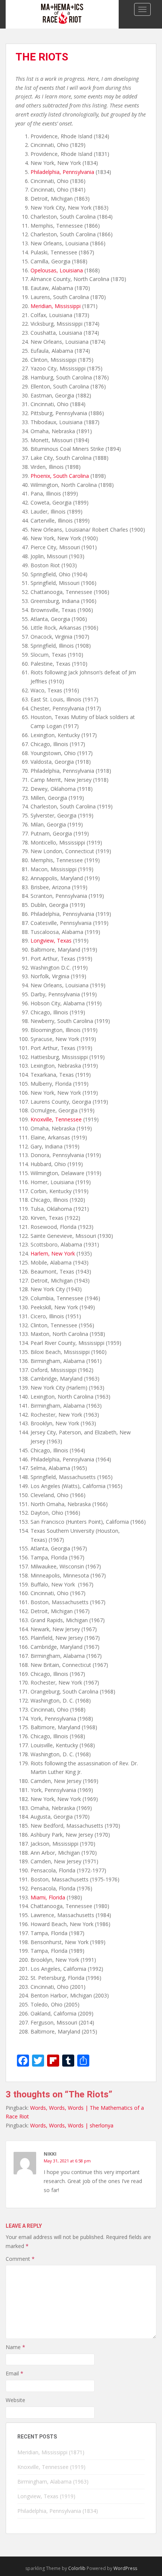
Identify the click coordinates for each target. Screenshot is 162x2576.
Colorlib (77, 2568)
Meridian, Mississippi (56, 306)
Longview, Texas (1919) (46, 2496)
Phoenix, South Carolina (60, 476)
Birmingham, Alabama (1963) (53, 2482)
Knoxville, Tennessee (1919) (51, 2467)
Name (15, 2347)
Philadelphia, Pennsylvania (62, 172)
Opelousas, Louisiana (57, 270)
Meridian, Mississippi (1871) (51, 2452)
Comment (20, 2259)
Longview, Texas (51, 941)
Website (15, 2400)
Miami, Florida (48, 1897)
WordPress (125, 2568)
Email (15, 2373)
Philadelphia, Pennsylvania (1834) (58, 2511)
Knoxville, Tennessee (56, 1119)
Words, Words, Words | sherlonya (72, 2125)
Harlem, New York (53, 1253)
